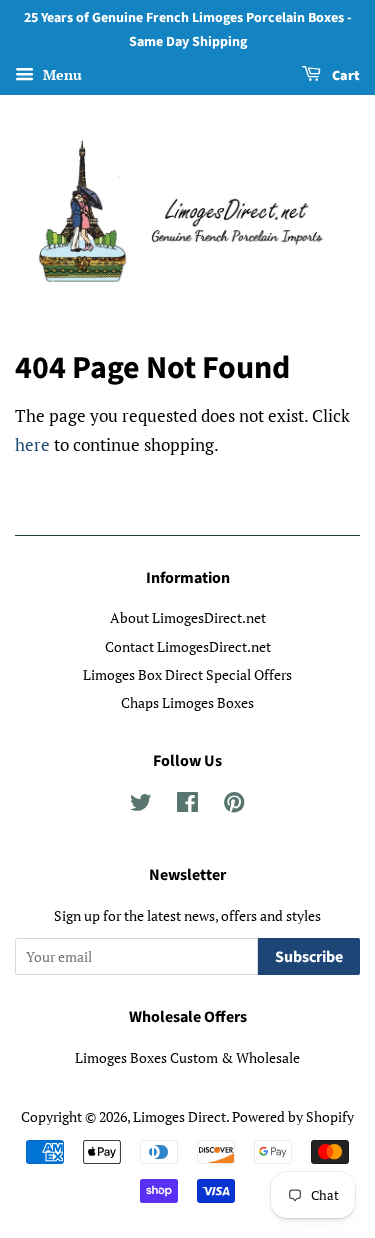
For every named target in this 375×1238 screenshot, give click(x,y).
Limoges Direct (179, 1116)
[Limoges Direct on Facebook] (187, 805)
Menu (60, 74)
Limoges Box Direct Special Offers (187, 674)
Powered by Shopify (293, 1116)
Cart (344, 76)
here (32, 444)
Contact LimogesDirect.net (188, 646)
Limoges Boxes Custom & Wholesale (187, 1057)
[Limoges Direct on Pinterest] (234, 805)
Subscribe (309, 957)
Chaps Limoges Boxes (187, 702)
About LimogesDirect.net (188, 617)
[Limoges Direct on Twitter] (141, 805)
